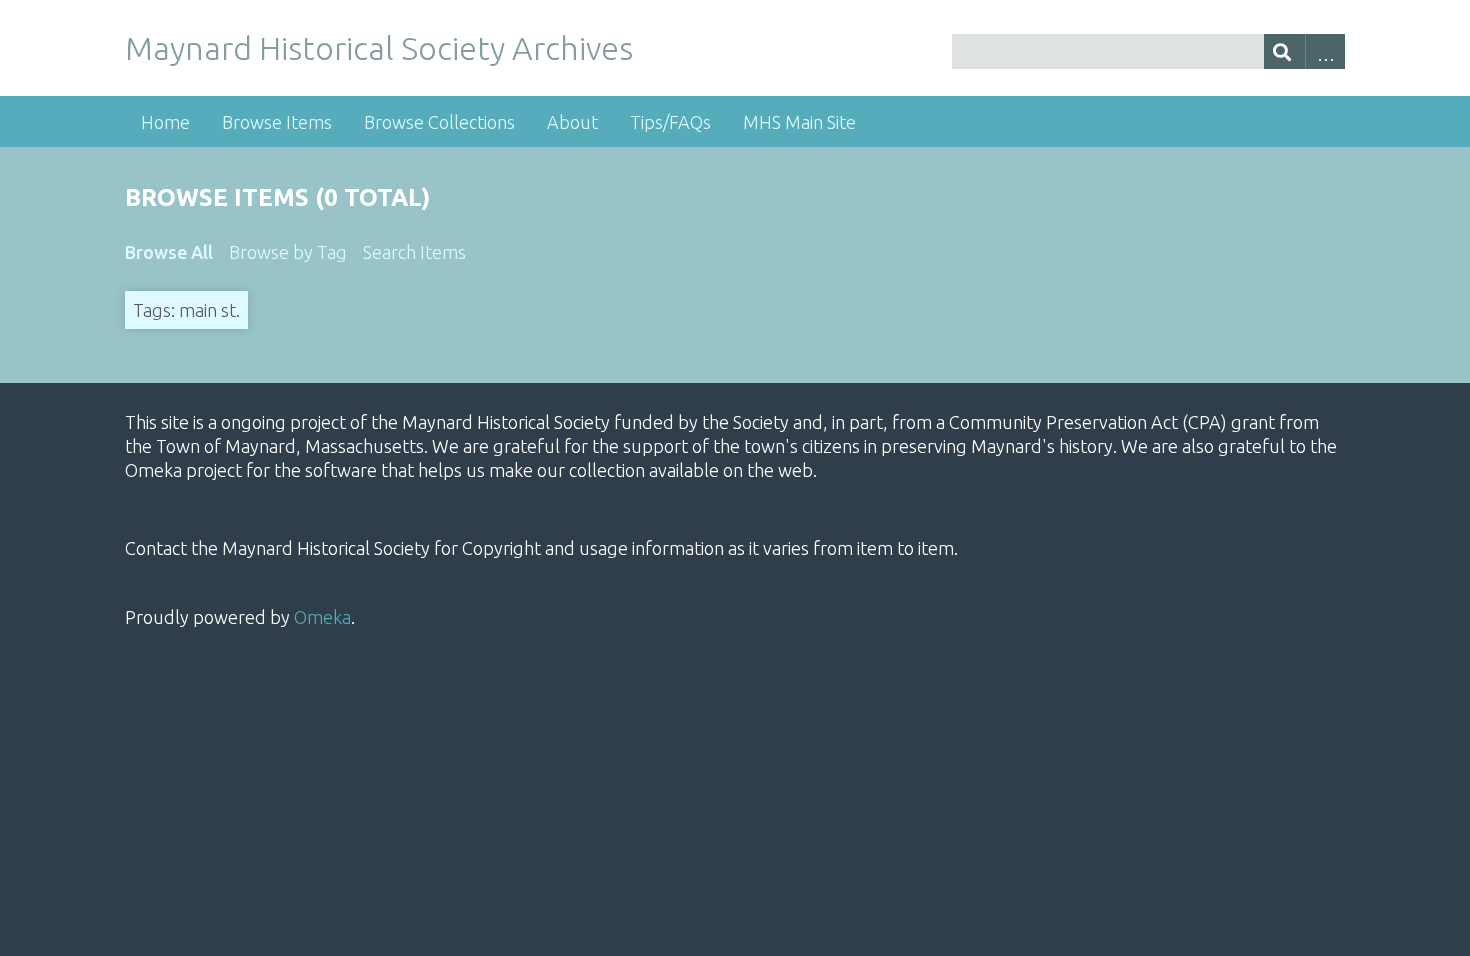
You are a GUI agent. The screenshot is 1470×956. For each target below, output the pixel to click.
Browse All (169, 252)
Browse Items (277, 122)
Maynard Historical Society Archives (379, 48)
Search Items (414, 252)
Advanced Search (1325, 51)
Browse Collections (439, 122)
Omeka (322, 617)
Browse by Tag (288, 252)
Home (165, 122)
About (572, 122)
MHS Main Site (799, 122)
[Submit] (1284, 51)
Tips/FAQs (670, 122)
